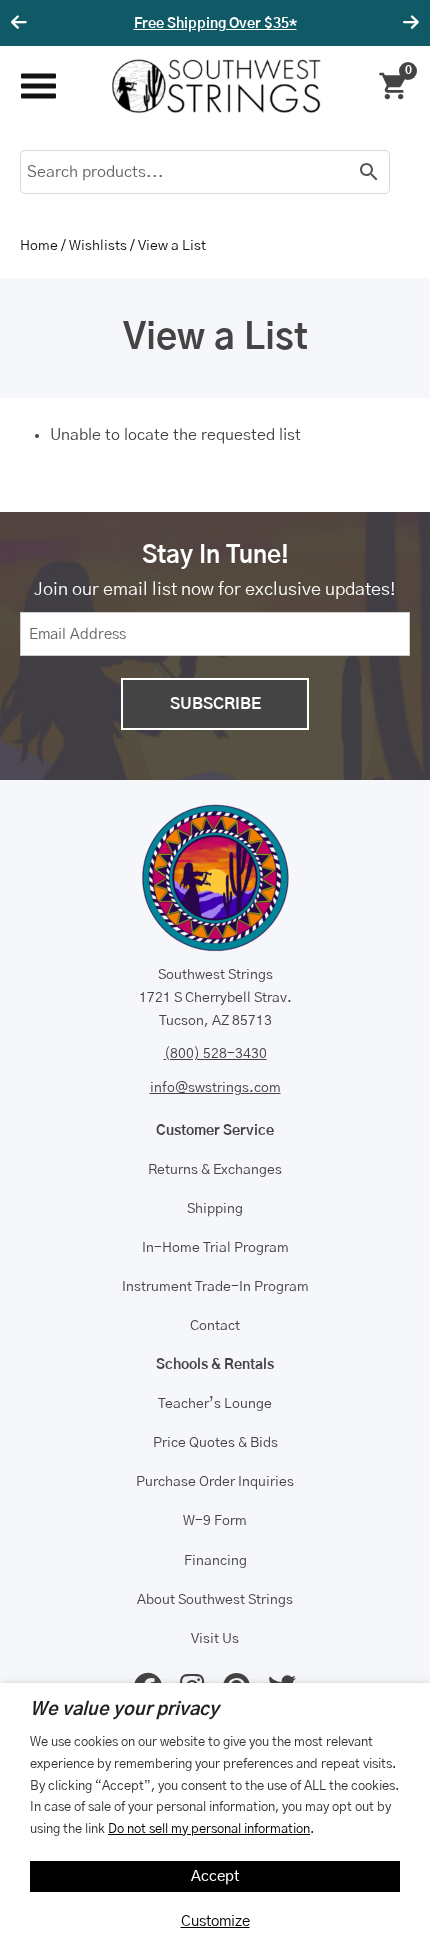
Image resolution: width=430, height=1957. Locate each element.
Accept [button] (215, 1876)
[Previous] (22, 23)
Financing (215, 1561)
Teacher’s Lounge (215, 1404)
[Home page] (216, 86)
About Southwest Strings (215, 1600)
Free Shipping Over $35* (215, 24)
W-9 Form (215, 1521)
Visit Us (215, 1639)
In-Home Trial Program (215, 1248)
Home (39, 246)
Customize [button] (215, 1921)
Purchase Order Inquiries (215, 1482)
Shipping (215, 1209)
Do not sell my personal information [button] (209, 1829)
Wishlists (98, 246)
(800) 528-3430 (215, 1054)
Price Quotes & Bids (215, 1443)
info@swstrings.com (215, 1088)
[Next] (408, 23)
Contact (215, 1326)
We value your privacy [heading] (124, 1710)
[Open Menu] (37, 86)
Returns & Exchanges (215, 1170)
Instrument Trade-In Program (215, 1287)
